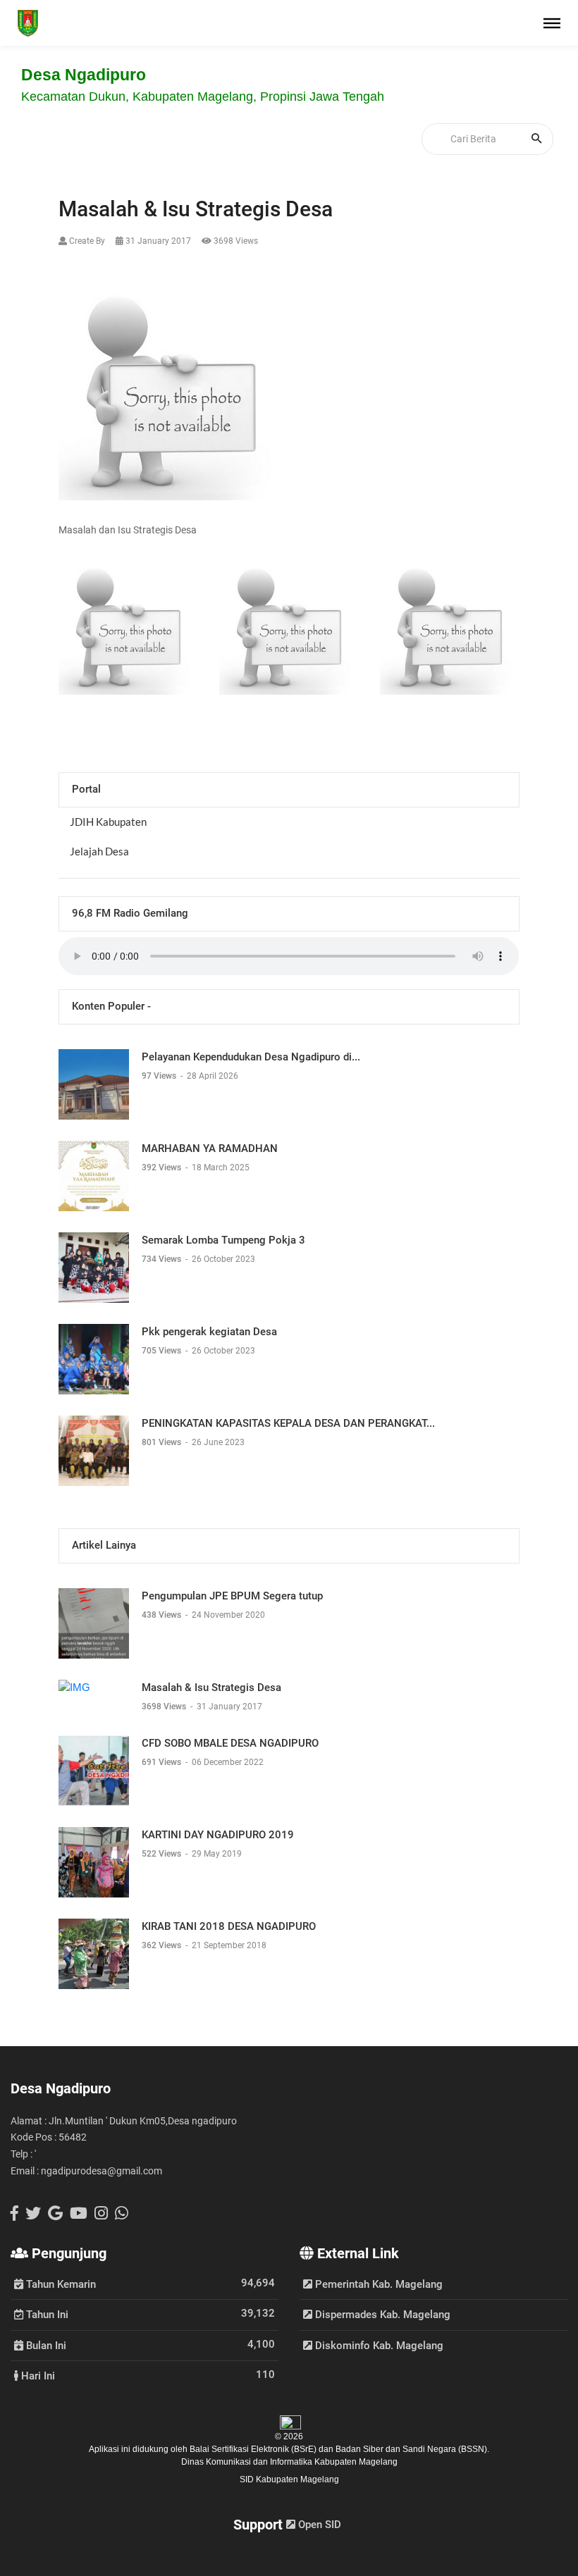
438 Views (162, 1615)
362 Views (162, 1945)
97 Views (160, 1076)
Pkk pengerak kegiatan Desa (209, 1332)
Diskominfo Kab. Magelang (378, 2346)
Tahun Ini (46, 2314)
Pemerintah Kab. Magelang (377, 2284)
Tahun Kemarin (60, 2284)
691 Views (162, 1762)
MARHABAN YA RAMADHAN (210, 1148)
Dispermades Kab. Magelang (381, 2315)
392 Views (162, 1168)
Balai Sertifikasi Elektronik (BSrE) (254, 2449)
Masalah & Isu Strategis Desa (211, 1688)
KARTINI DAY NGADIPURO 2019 (218, 1835)
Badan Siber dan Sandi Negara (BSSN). (412, 2449)
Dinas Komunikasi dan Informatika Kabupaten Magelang (289, 2462)
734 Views (162, 1259)
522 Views (162, 1854)
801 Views (162, 1442)
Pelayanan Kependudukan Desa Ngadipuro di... (251, 1057)
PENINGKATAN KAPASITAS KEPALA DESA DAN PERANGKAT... (288, 1423)
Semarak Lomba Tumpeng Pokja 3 (223, 1240)
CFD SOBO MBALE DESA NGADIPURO (230, 1743)
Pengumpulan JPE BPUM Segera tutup (232, 1596)
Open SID (318, 2525)
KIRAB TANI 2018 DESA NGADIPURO (229, 1926)
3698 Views (165, 1707)
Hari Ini (37, 2375)
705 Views (162, 1351)
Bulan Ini (45, 2345)
